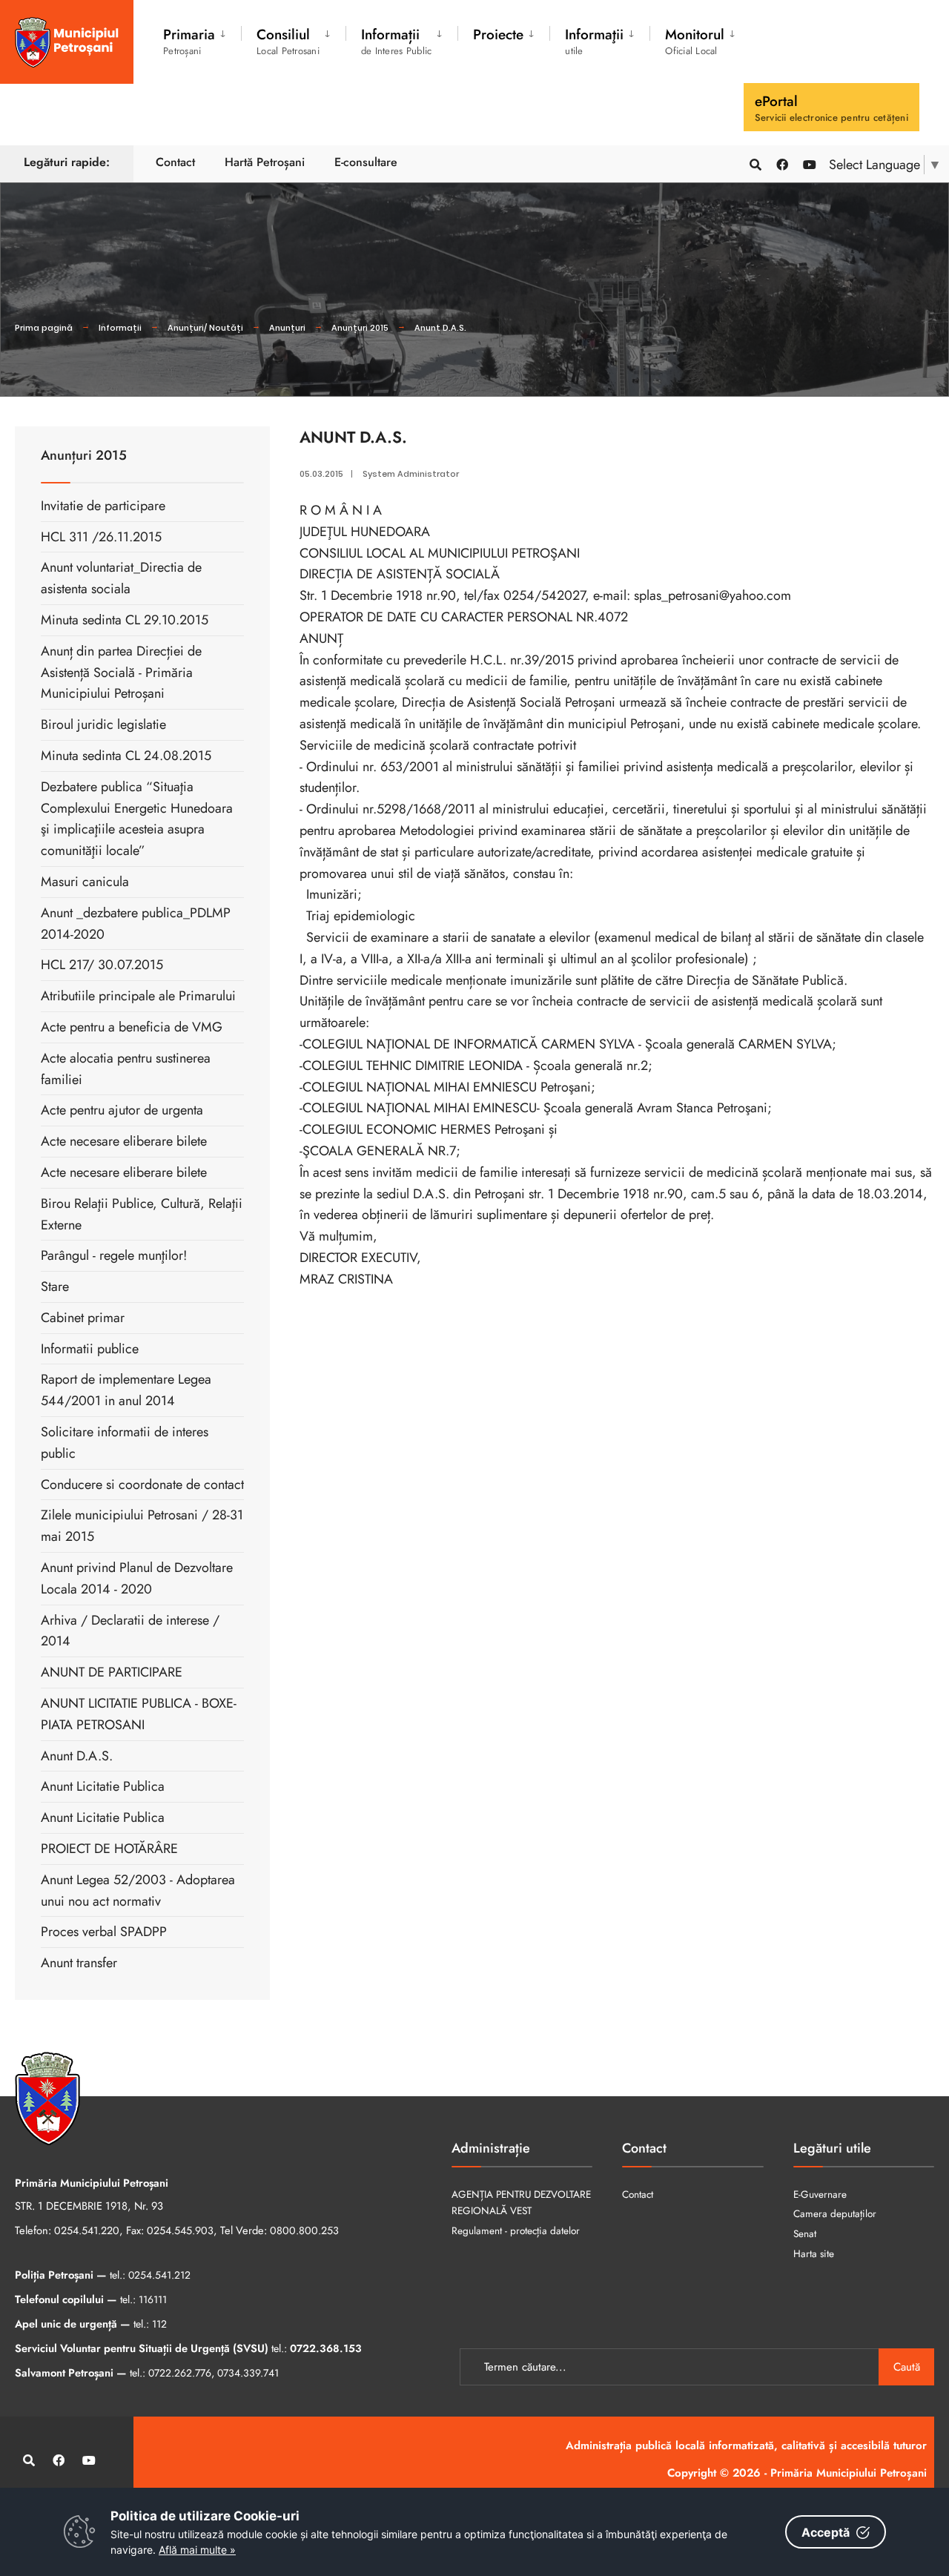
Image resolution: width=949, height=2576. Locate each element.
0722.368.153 (326, 2348)
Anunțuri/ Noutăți (205, 328)
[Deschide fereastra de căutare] (755, 164)
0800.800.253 (304, 2230)
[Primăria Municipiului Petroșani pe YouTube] (808, 164)
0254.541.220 (87, 2230)
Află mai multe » (197, 2550)
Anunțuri (287, 328)
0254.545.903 (180, 2230)
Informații (120, 328)
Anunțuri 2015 (360, 328)
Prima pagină (44, 328)
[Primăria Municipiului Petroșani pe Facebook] (781, 164)
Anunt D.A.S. (440, 328)
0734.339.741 (248, 2373)
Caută (907, 2367)
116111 (153, 2299)
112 (159, 2324)
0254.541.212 (159, 2275)
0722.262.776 (180, 2373)
